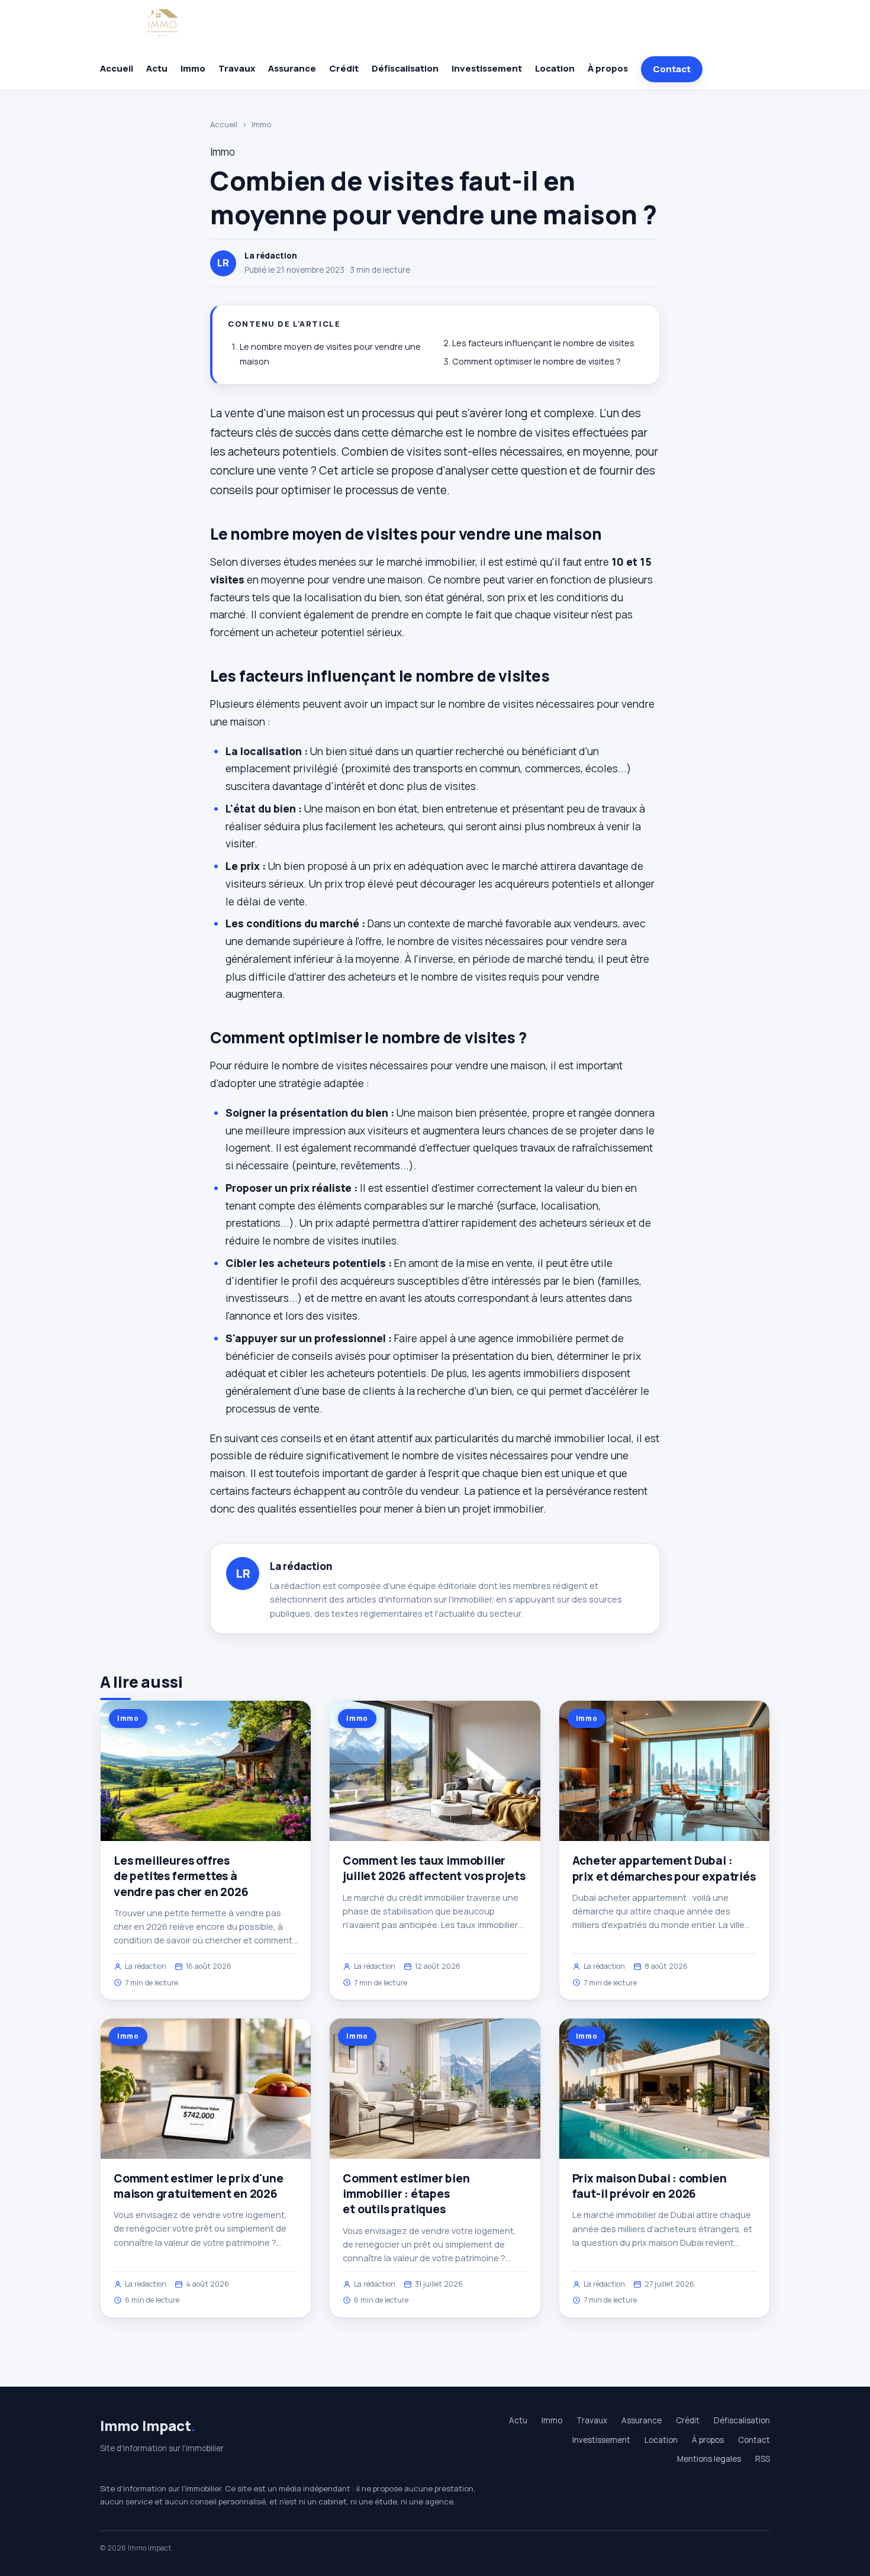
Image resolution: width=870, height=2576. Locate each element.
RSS (763, 2459)
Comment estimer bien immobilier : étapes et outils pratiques (406, 2194)
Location (555, 68)
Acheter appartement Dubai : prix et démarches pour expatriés (664, 1868)
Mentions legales (709, 2459)
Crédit (344, 68)
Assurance (292, 68)
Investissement (487, 68)
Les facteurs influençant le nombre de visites (543, 343)
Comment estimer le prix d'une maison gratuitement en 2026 (199, 2186)
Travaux (237, 68)
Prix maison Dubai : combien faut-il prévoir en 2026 (650, 2186)
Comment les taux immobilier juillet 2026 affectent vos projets (434, 1868)
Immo (193, 68)
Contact (672, 69)
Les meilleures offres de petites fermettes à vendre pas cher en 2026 (181, 1876)
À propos (608, 68)
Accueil (117, 68)
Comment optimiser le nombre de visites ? (536, 361)
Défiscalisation (405, 68)
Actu (157, 68)
